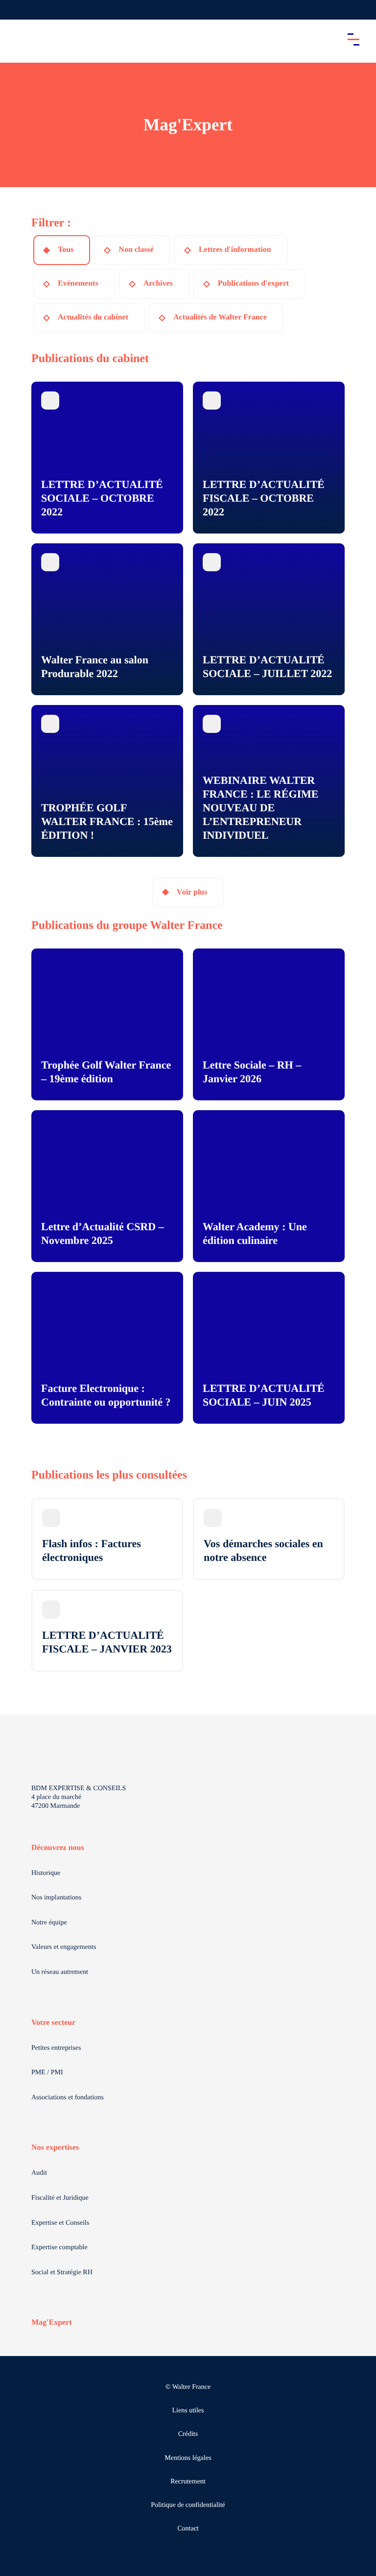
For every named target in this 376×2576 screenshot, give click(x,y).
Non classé (136, 250)
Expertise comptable (59, 2248)
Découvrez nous (58, 1848)
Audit (39, 2173)
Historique (46, 1873)
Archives (158, 283)
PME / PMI (47, 2073)
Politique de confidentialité (188, 2505)
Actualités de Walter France (220, 317)
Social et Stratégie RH (62, 2272)
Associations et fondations (68, 2098)
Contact (188, 2529)
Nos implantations (56, 1898)
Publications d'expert (253, 283)
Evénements (78, 283)
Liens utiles (188, 2411)
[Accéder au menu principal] (353, 39)
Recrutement (188, 2482)
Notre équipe (49, 1923)
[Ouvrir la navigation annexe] (16, 10)
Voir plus (192, 892)
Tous (66, 250)
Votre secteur (53, 2023)
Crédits (188, 2434)
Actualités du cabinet (93, 317)
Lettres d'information (235, 250)
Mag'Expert (52, 2322)
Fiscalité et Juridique (60, 2198)
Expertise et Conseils (60, 2223)
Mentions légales (188, 2458)
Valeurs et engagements (64, 1947)
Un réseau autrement (60, 1972)
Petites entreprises (56, 2048)
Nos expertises (55, 2148)
